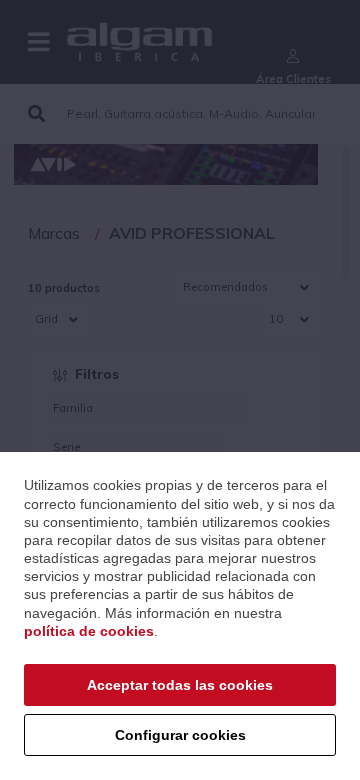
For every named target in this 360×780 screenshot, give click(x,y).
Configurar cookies (180, 735)
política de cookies (89, 631)
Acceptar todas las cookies (180, 685)
